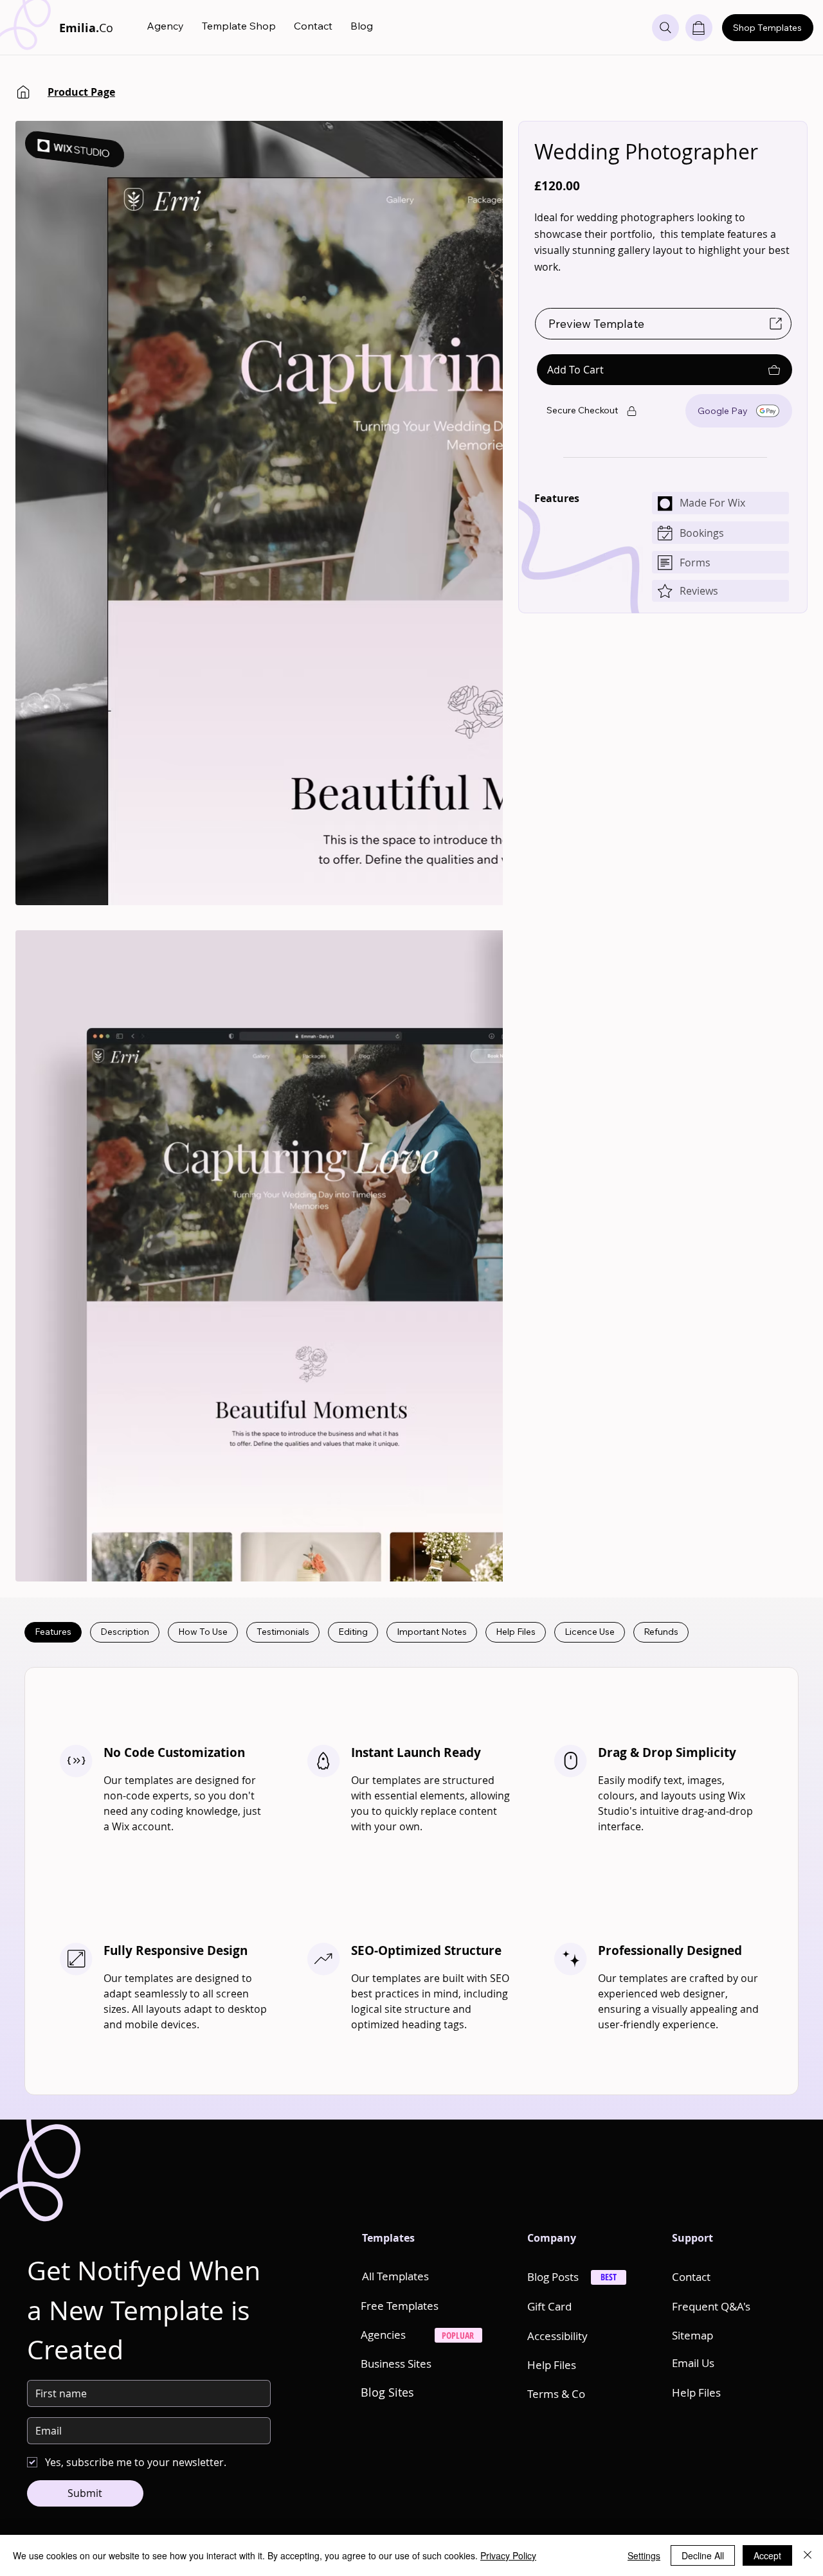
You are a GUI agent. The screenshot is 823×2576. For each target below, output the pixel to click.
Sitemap (692, 2335)
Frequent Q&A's (711, 2306)
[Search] (665, 28)
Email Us (693, 2363)
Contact (691, 2277)
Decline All (703, 2555)
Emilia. (86, 28)
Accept (767, 2555)
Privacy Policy (508, 2555)
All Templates (395, 2276)
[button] (699, 28)
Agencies (383, 2335)
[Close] (808, 2555)
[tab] (53, 1632)
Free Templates (400, 2306)
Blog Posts (553, 2277)
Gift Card (549, 2306)
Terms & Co (556, 2394)
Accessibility (557, 2336)
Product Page (81, 92)
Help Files (552, 2365)
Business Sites (396, 2364)
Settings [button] (644, 2555)
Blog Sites (387, 2392)
